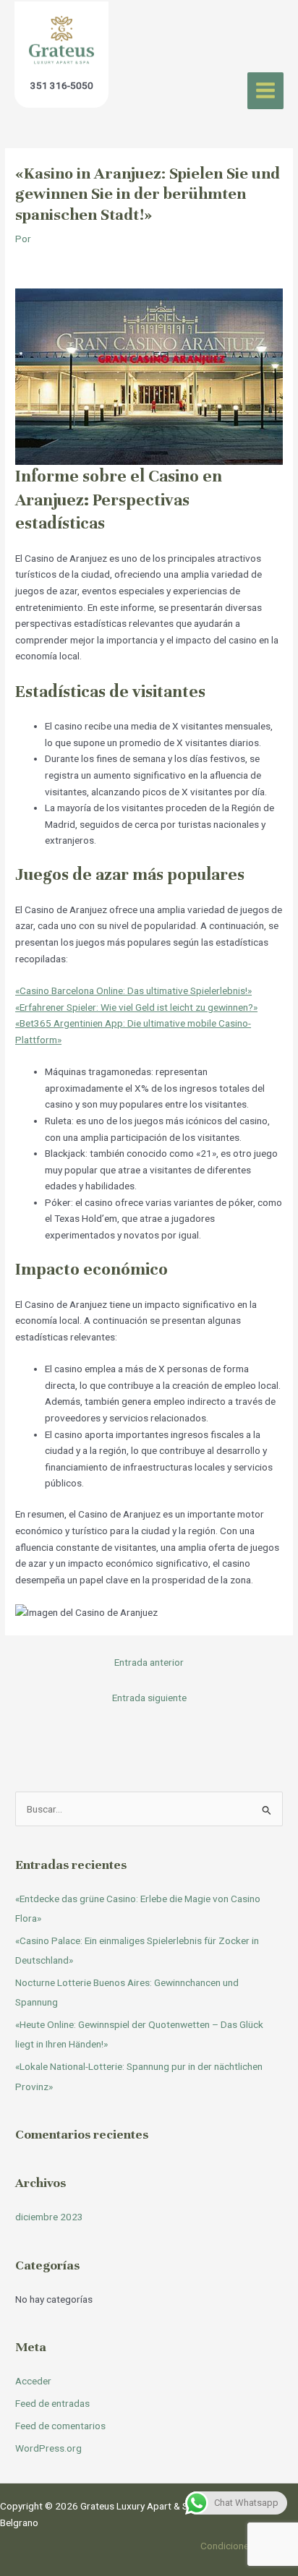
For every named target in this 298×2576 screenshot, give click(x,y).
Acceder (33, 2381)
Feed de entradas (52, 2403)
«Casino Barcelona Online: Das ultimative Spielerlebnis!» (133, 990)
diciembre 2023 (49, 2217)
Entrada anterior (149, 1662)
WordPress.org (48, 2448)
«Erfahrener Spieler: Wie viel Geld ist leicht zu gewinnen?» (136, 1007)
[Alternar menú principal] (266, 91)
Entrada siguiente (149, 1698)
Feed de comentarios (60, 2426)
